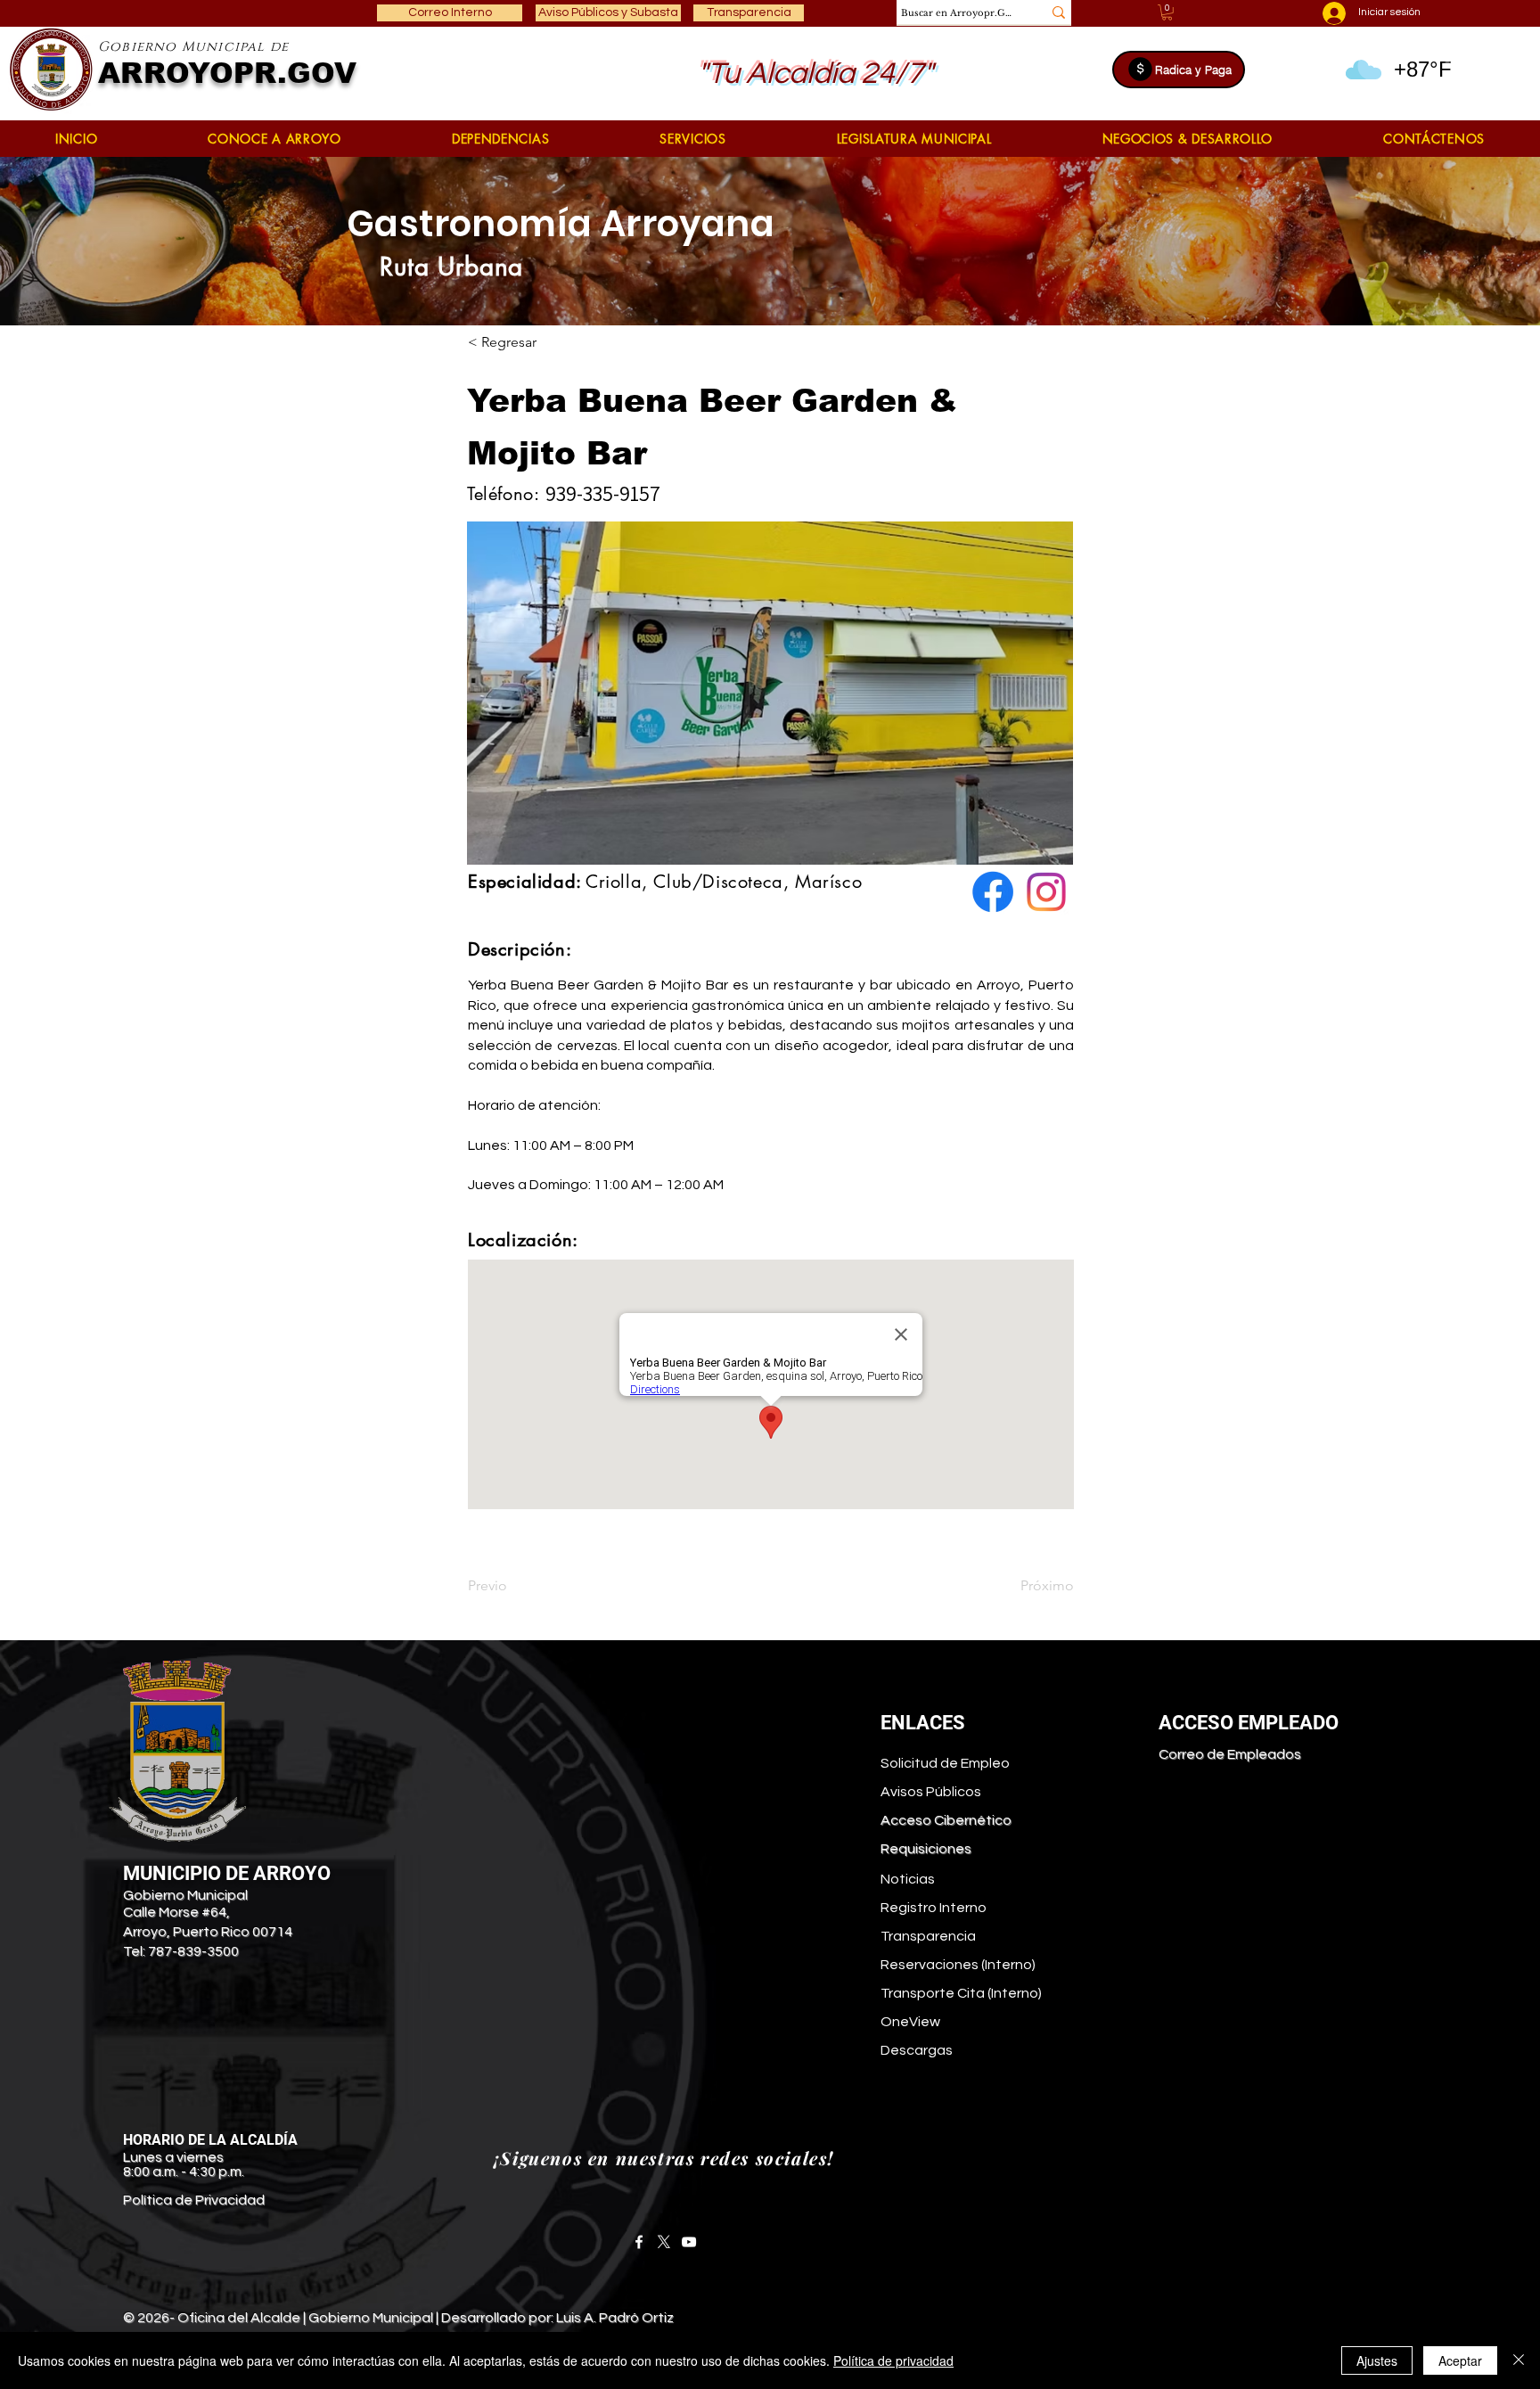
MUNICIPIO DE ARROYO (227, 1873)
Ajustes (1377, 2360)
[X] (664, 2242)
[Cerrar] (1519, 2360)
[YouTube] (689, 2242)
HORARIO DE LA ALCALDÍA (210, 2140)
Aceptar (1460, 2360)
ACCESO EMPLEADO (1249, 1723)
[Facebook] (639, 2242)
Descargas (917, 2050)
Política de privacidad (893, 2360)
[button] (274, 139)
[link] (1167, 12)
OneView (910, 2022)
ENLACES (923, 1723)
